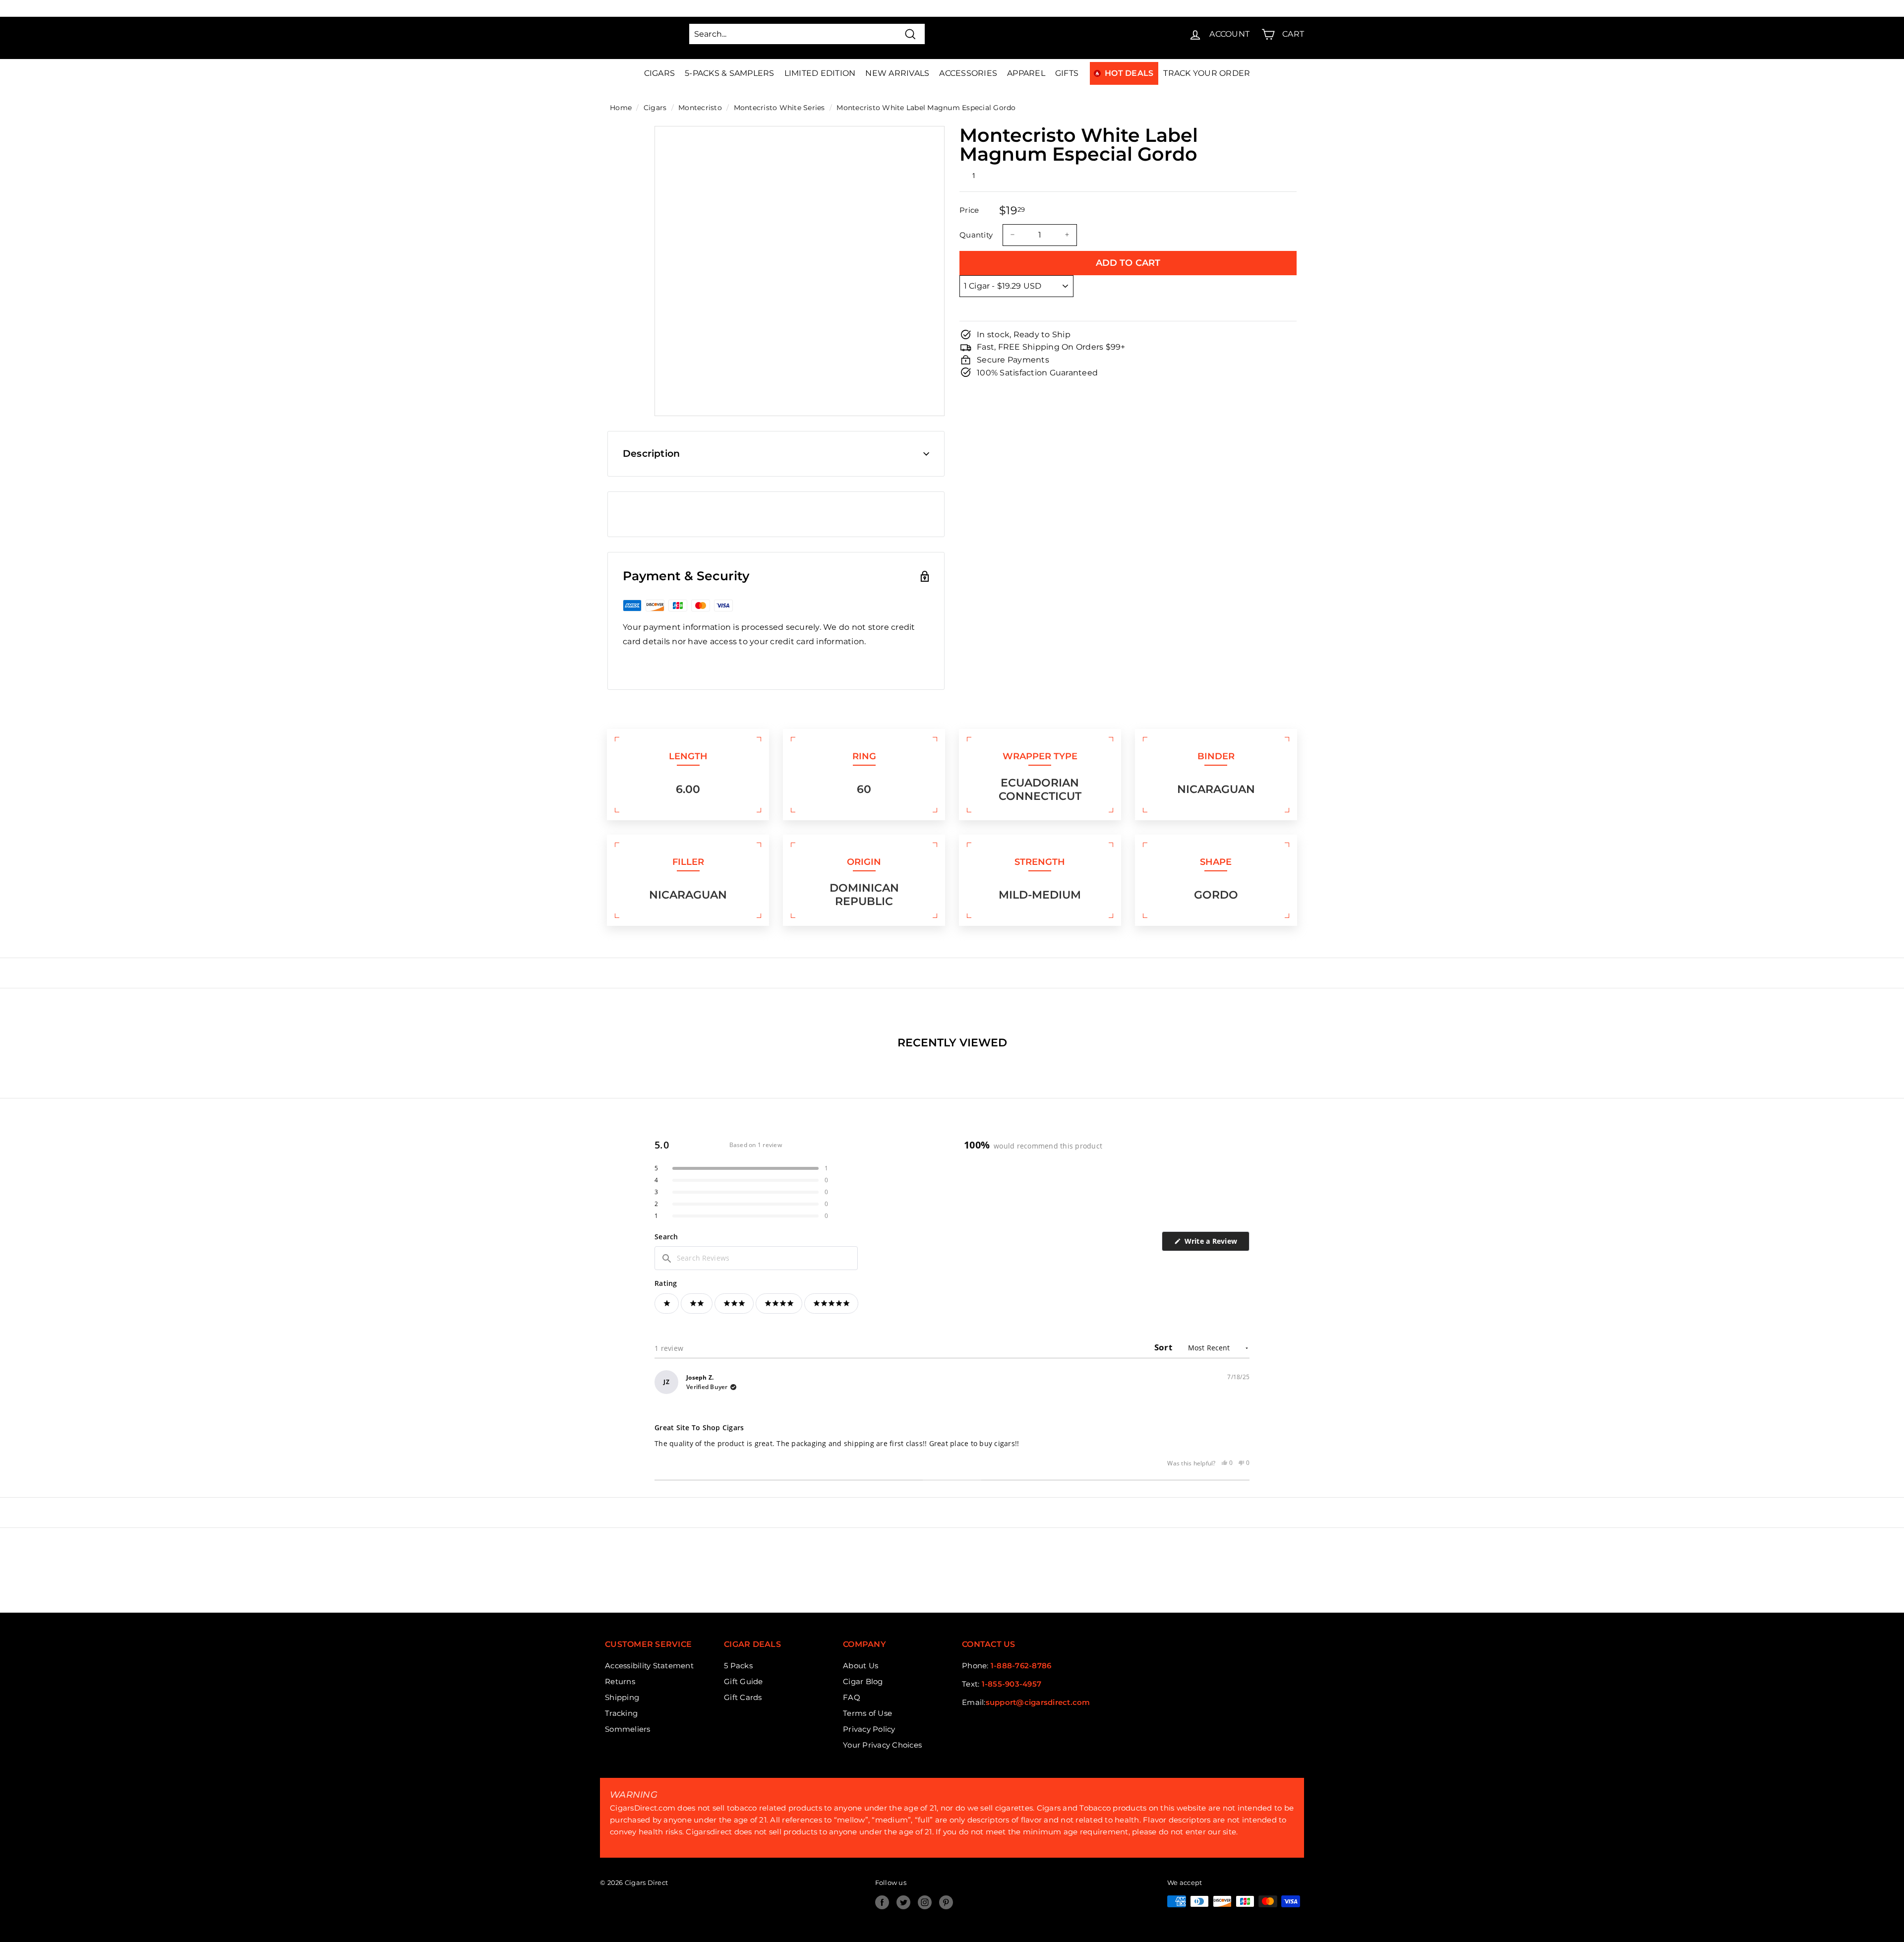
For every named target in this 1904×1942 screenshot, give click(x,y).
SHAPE (1216, 862)
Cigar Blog (863, 1681)
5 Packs (738, 1666)
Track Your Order (1207, 73)
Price (969, 210)
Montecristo (700, 108)
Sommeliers (628, 1729)
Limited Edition (820, 73)
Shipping (622, 1697)
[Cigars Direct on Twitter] (903, 1902)
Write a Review (1216, 1244)
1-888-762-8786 (1021, 1666)
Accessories (968, 73)
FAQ (852, 1697)
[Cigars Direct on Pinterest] (946, 1902)
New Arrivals (897, 73)
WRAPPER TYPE (1040, 756)
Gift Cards (743, 1697)
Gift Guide (744, 1681)
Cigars (660, 73)
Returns (620, 1681)
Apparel (1026, 73)
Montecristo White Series (779, 108)
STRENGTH (1040, 862)
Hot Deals (1129, 73)
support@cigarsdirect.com (1038, 1702)
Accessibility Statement (649, 1666)
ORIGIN (864, 862)
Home (621, 108)
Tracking (621, 1713)
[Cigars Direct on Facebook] (882, 1902)
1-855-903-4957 (1012, 1684)
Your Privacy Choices (882, 1745)
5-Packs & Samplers (730, 73)
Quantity (976, 234)
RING (864, 756)
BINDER (1216, 756)
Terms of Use (867, 1713)
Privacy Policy (869, 1729)
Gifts (1067, 73)
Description (651, 454)
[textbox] (756, 1258)
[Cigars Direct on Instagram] (925, 1902)
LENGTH (688, 756)
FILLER (688, 862)
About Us (861, 1666)
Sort (1164, 1347)
